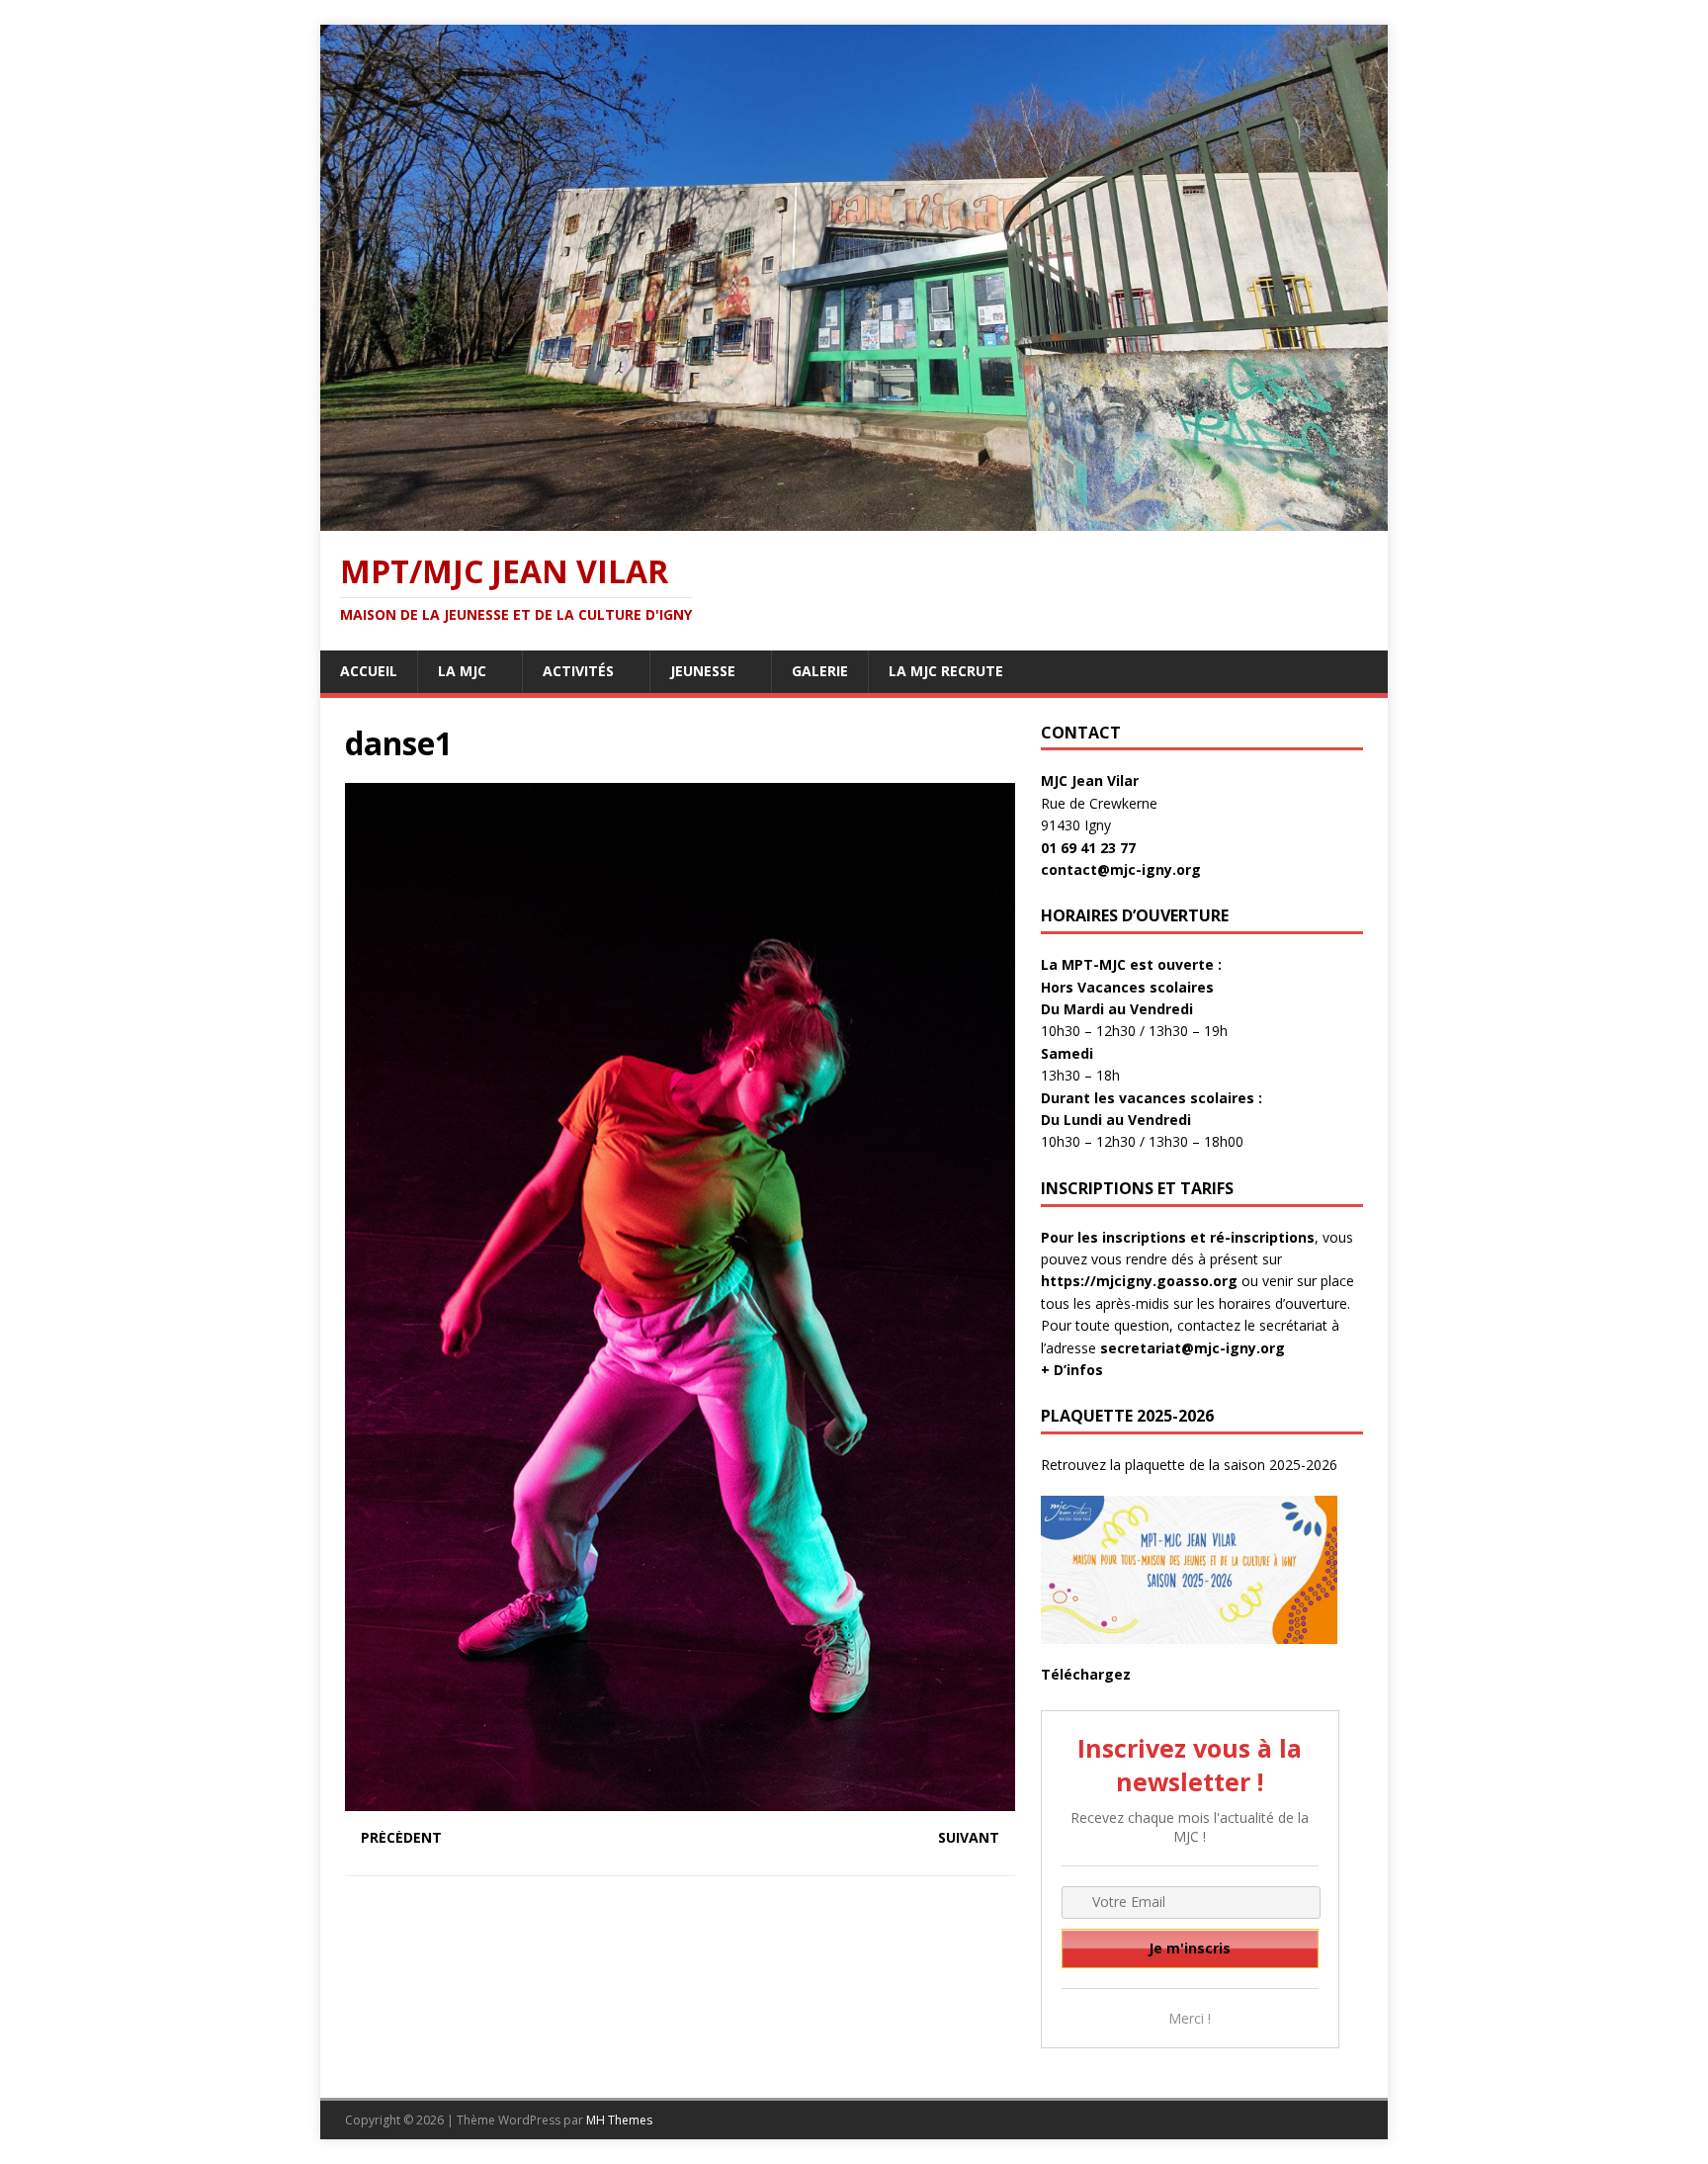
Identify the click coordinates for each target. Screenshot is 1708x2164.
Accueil (369, 671)
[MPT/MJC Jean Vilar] (854, 519)
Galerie (820, 671)
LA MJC (462, 671)
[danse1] (680, 1800)
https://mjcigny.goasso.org (1139, 1281)
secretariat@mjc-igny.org (1193, 1348)
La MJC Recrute (946, 671)
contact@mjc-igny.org (1121, 869)
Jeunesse (703, 671)
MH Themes (619, 2120)
